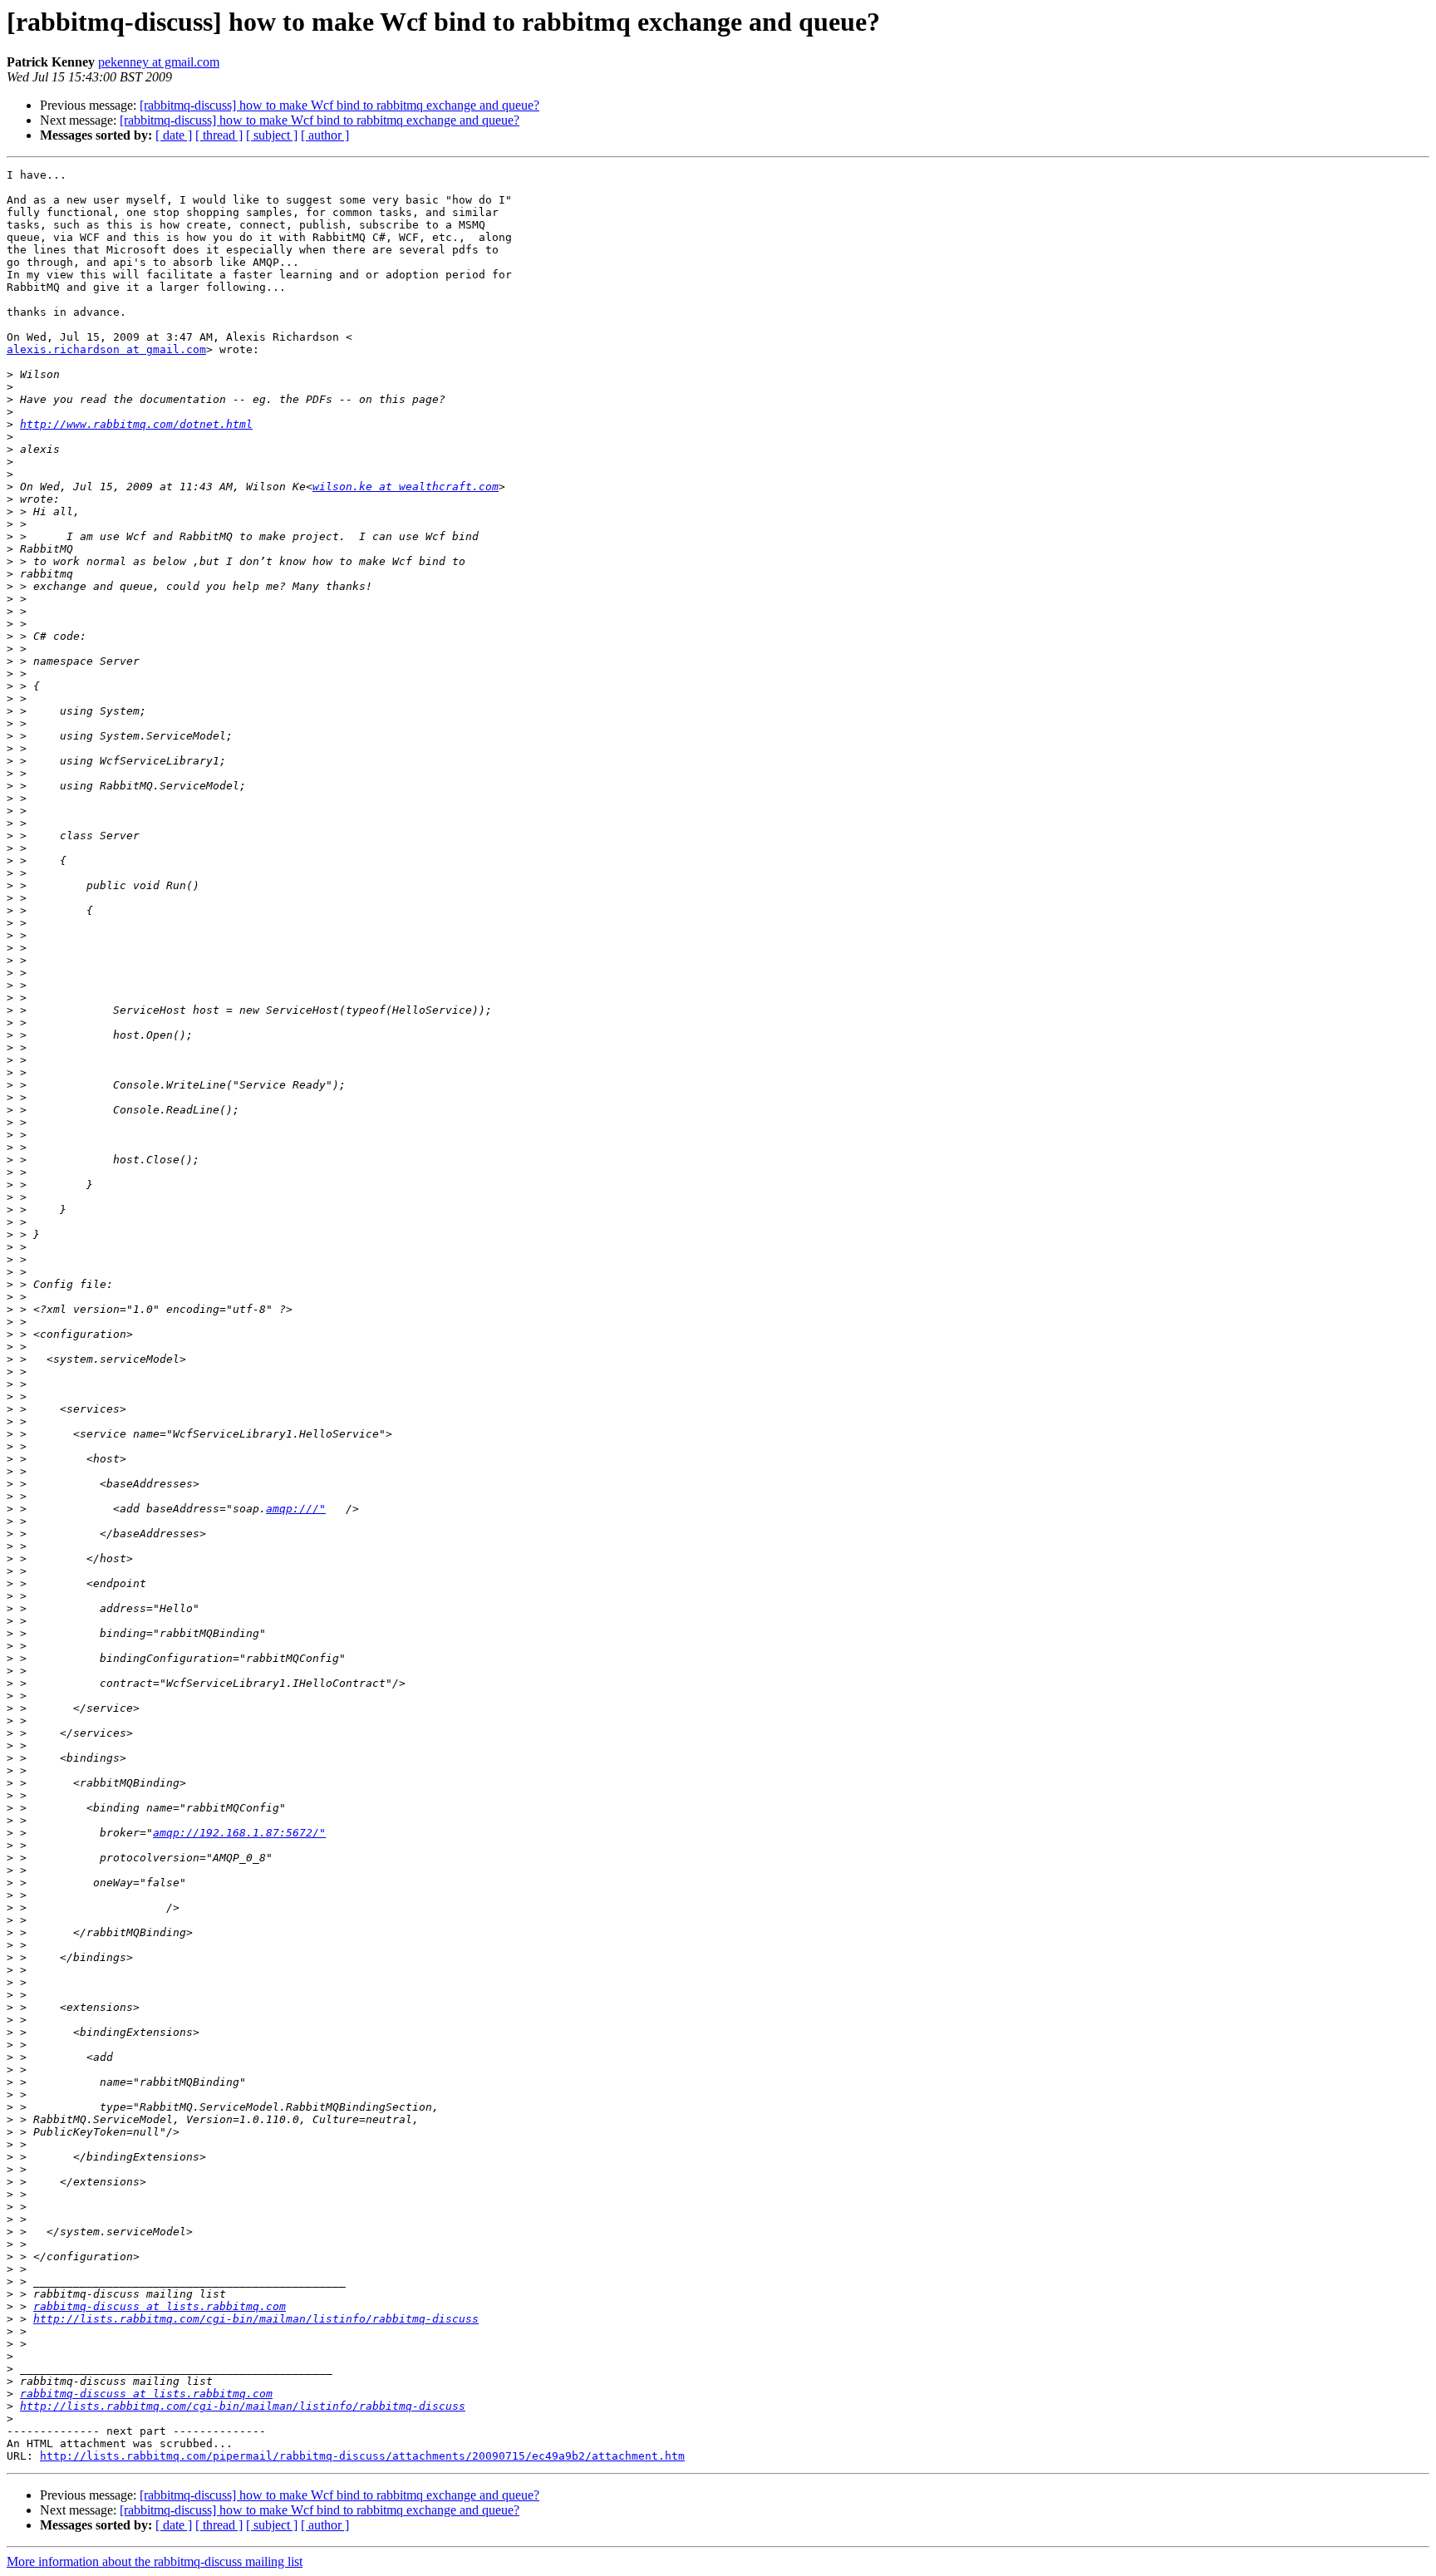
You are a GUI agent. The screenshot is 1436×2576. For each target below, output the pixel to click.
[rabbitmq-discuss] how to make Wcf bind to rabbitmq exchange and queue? (339, 105)
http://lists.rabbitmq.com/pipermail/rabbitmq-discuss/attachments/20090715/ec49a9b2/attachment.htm (362, 2456)
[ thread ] (219, 135)
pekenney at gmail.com (159, 62)
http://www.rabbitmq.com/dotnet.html (136, 424)
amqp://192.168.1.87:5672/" (239, 1833)
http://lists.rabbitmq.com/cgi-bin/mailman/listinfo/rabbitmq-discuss (256, 2319)
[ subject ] (272, 135)
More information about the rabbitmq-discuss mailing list (155, 2561)
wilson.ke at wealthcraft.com (406, 487)
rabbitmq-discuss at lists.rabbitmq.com (160, 2306)
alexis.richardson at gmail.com (106, 349)
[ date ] (174, 135)
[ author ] (325, 135)
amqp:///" (296, 1509)
